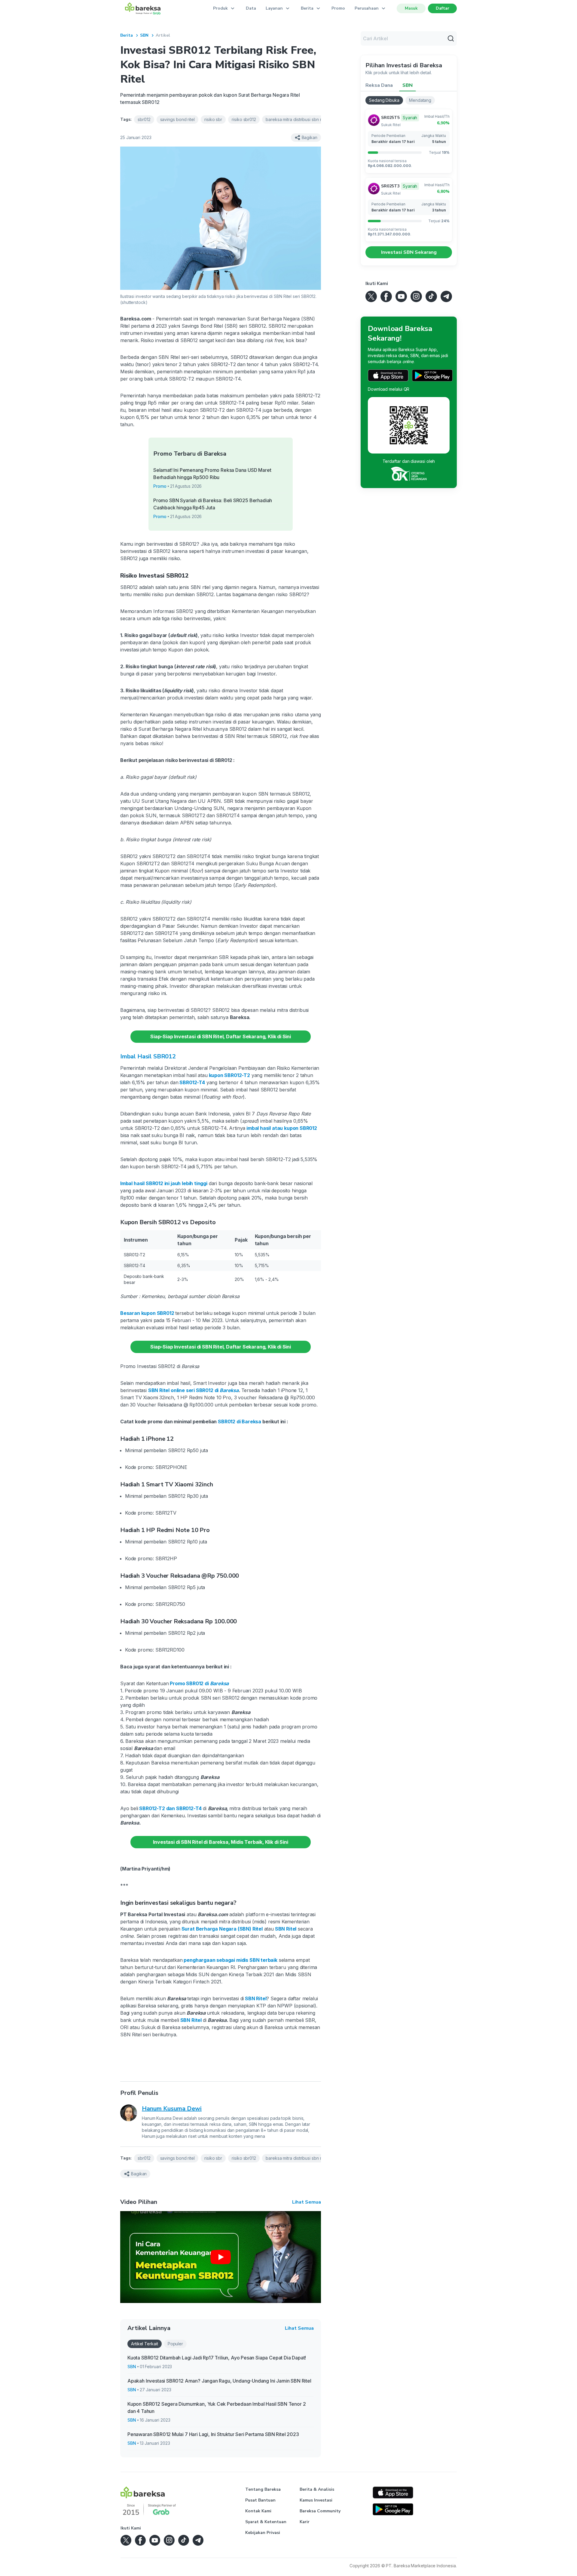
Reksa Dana (379, 85)
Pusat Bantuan (260, 2500)
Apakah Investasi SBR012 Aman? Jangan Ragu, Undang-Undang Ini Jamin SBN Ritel (219, 2381)
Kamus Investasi (316, 2500)
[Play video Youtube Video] (221, 2257)
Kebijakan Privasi (263, 2533)
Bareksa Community (320, 2511)
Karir (305, 2522)
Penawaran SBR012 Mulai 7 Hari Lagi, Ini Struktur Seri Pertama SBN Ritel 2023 (213, 2434)
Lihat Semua (307, 2202)
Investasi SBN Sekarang (409, 252)
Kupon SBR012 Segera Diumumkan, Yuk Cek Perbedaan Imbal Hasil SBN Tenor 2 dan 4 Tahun (217, 2408)
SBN (144, 35)
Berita (127, 35)
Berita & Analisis (317, 2489)
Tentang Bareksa (263, 2489)
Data (251, 8)
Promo (338, 8)
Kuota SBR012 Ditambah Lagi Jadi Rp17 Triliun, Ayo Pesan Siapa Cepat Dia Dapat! (217, 2358)
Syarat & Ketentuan (266, 2522)
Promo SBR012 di (199, 1683)
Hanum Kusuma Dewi (172, 2109)
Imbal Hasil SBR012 (148, 1056)
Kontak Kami (258, 2511)
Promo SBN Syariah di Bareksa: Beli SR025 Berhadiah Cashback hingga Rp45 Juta (213, 504)
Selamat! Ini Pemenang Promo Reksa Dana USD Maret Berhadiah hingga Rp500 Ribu (212, 474)
